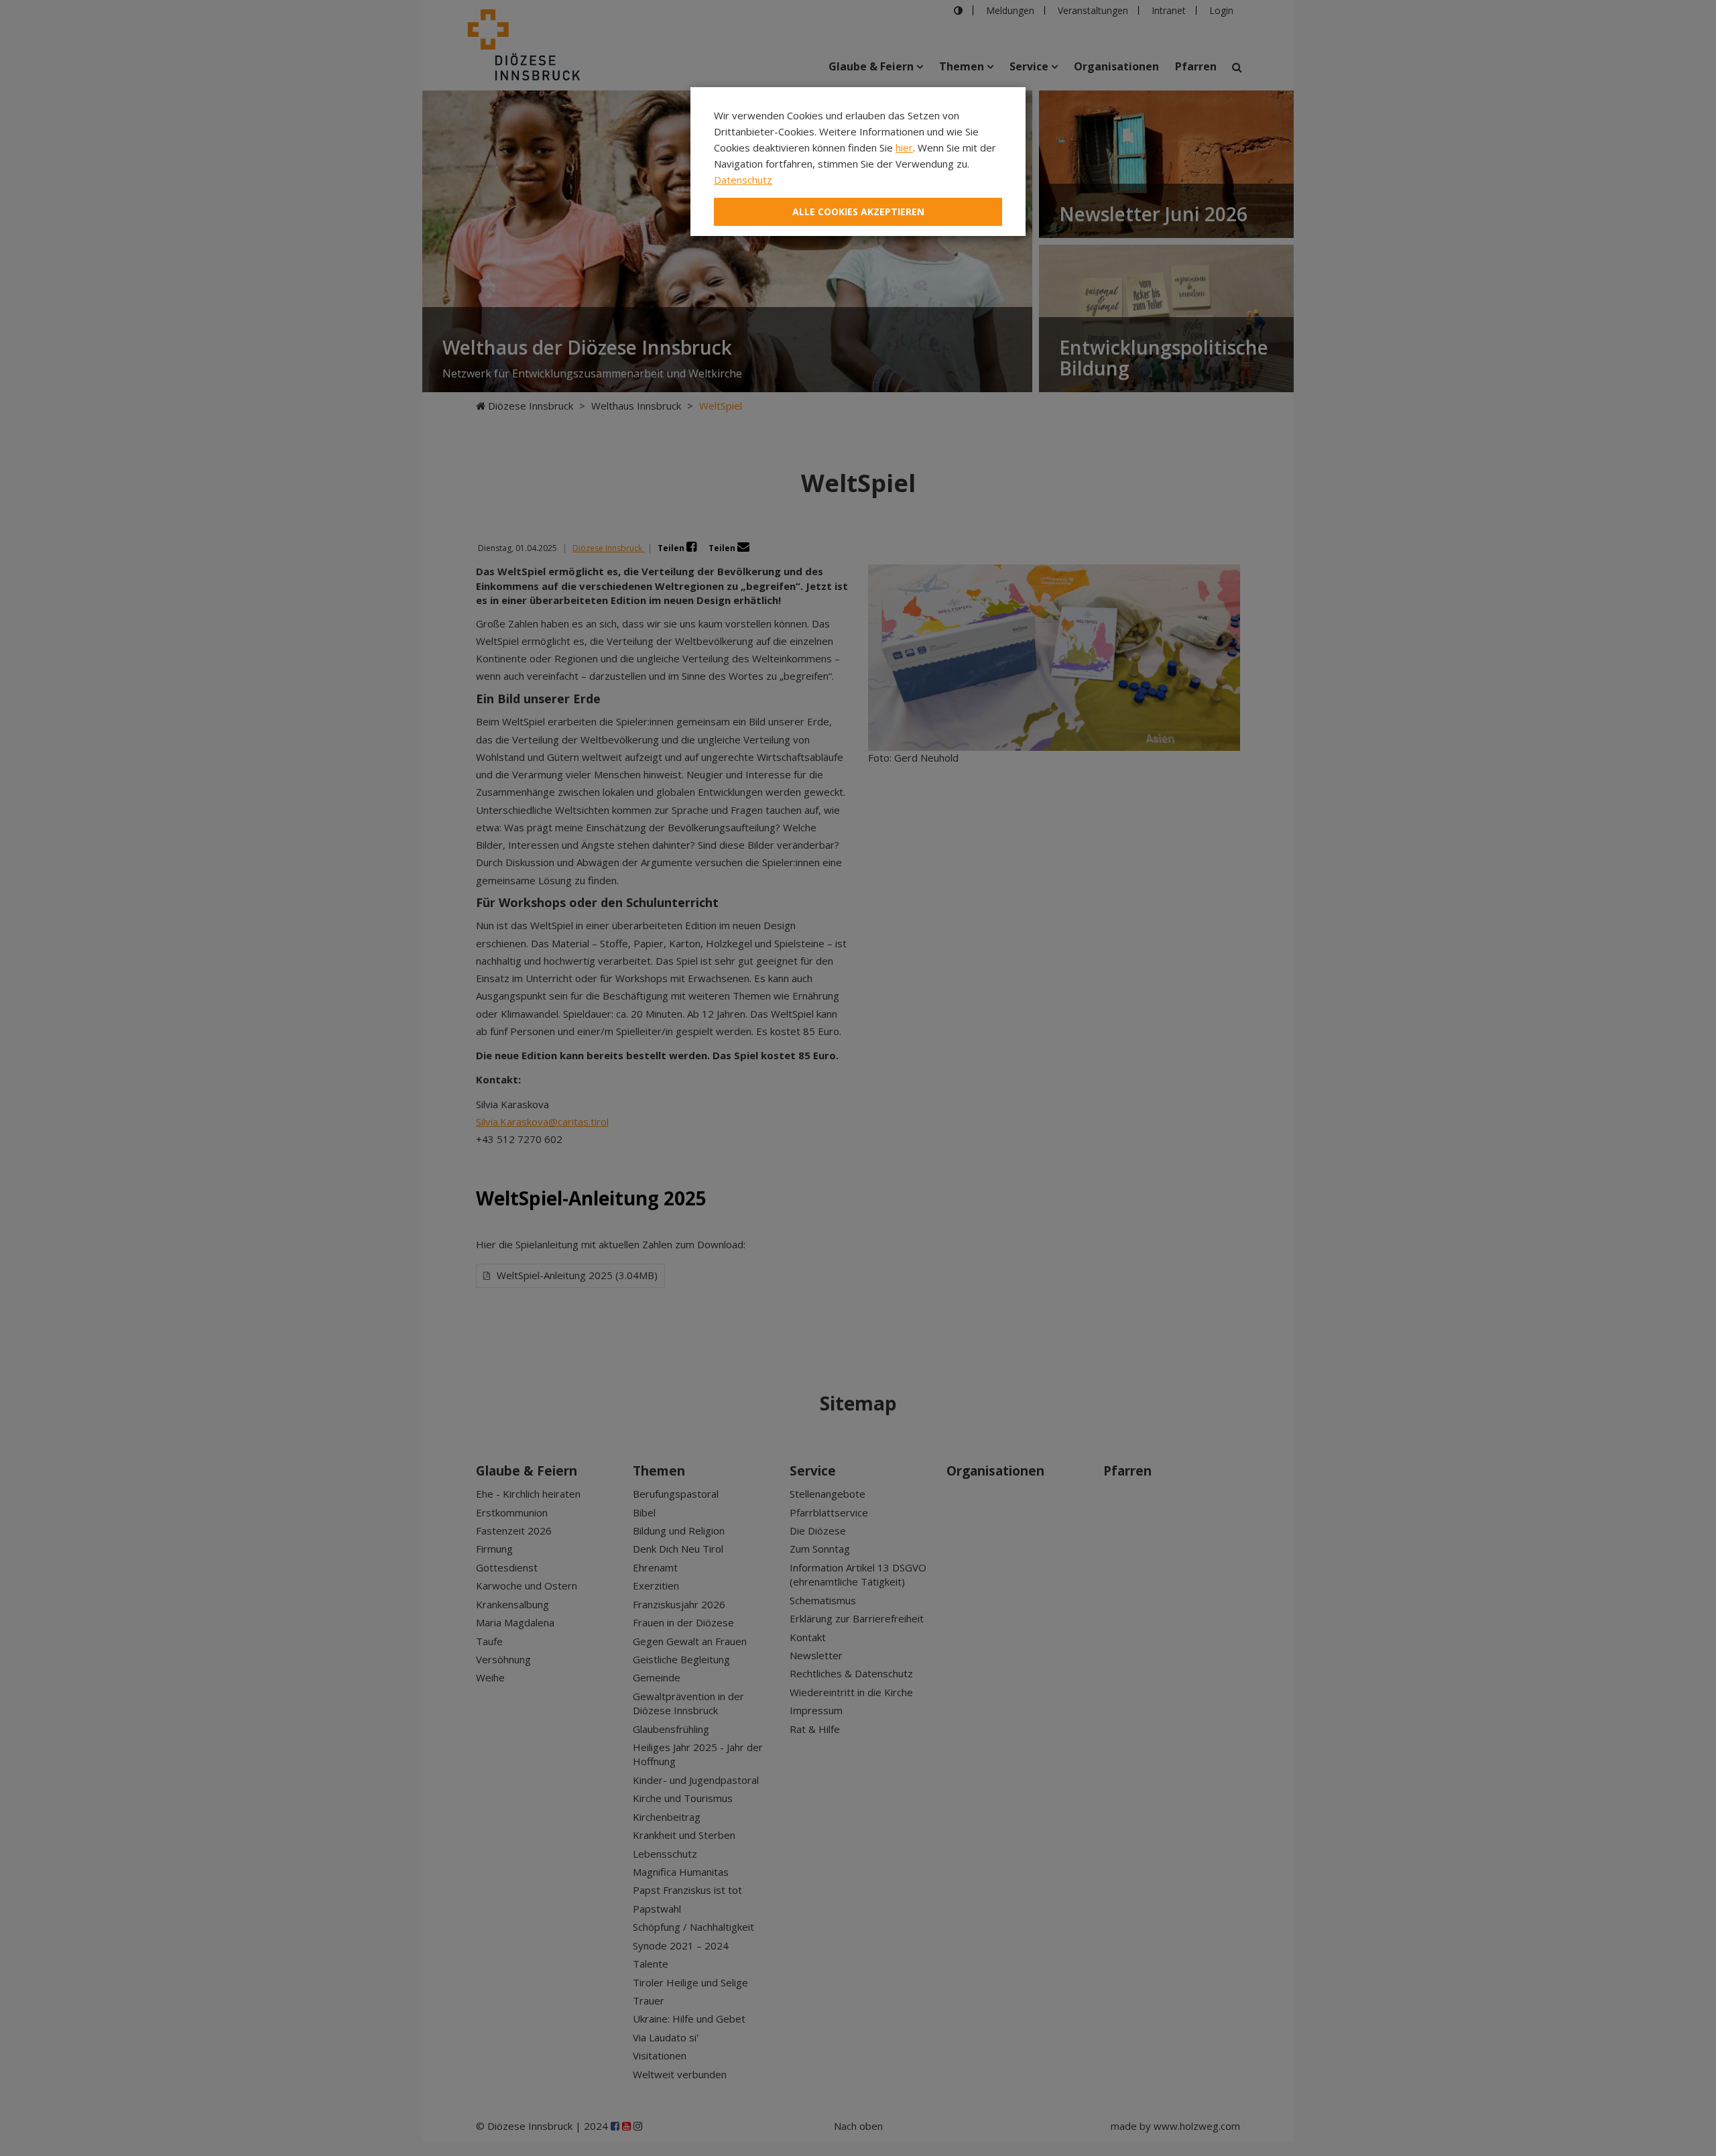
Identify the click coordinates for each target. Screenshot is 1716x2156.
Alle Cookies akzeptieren (858, 212)
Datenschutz (743, 180)
